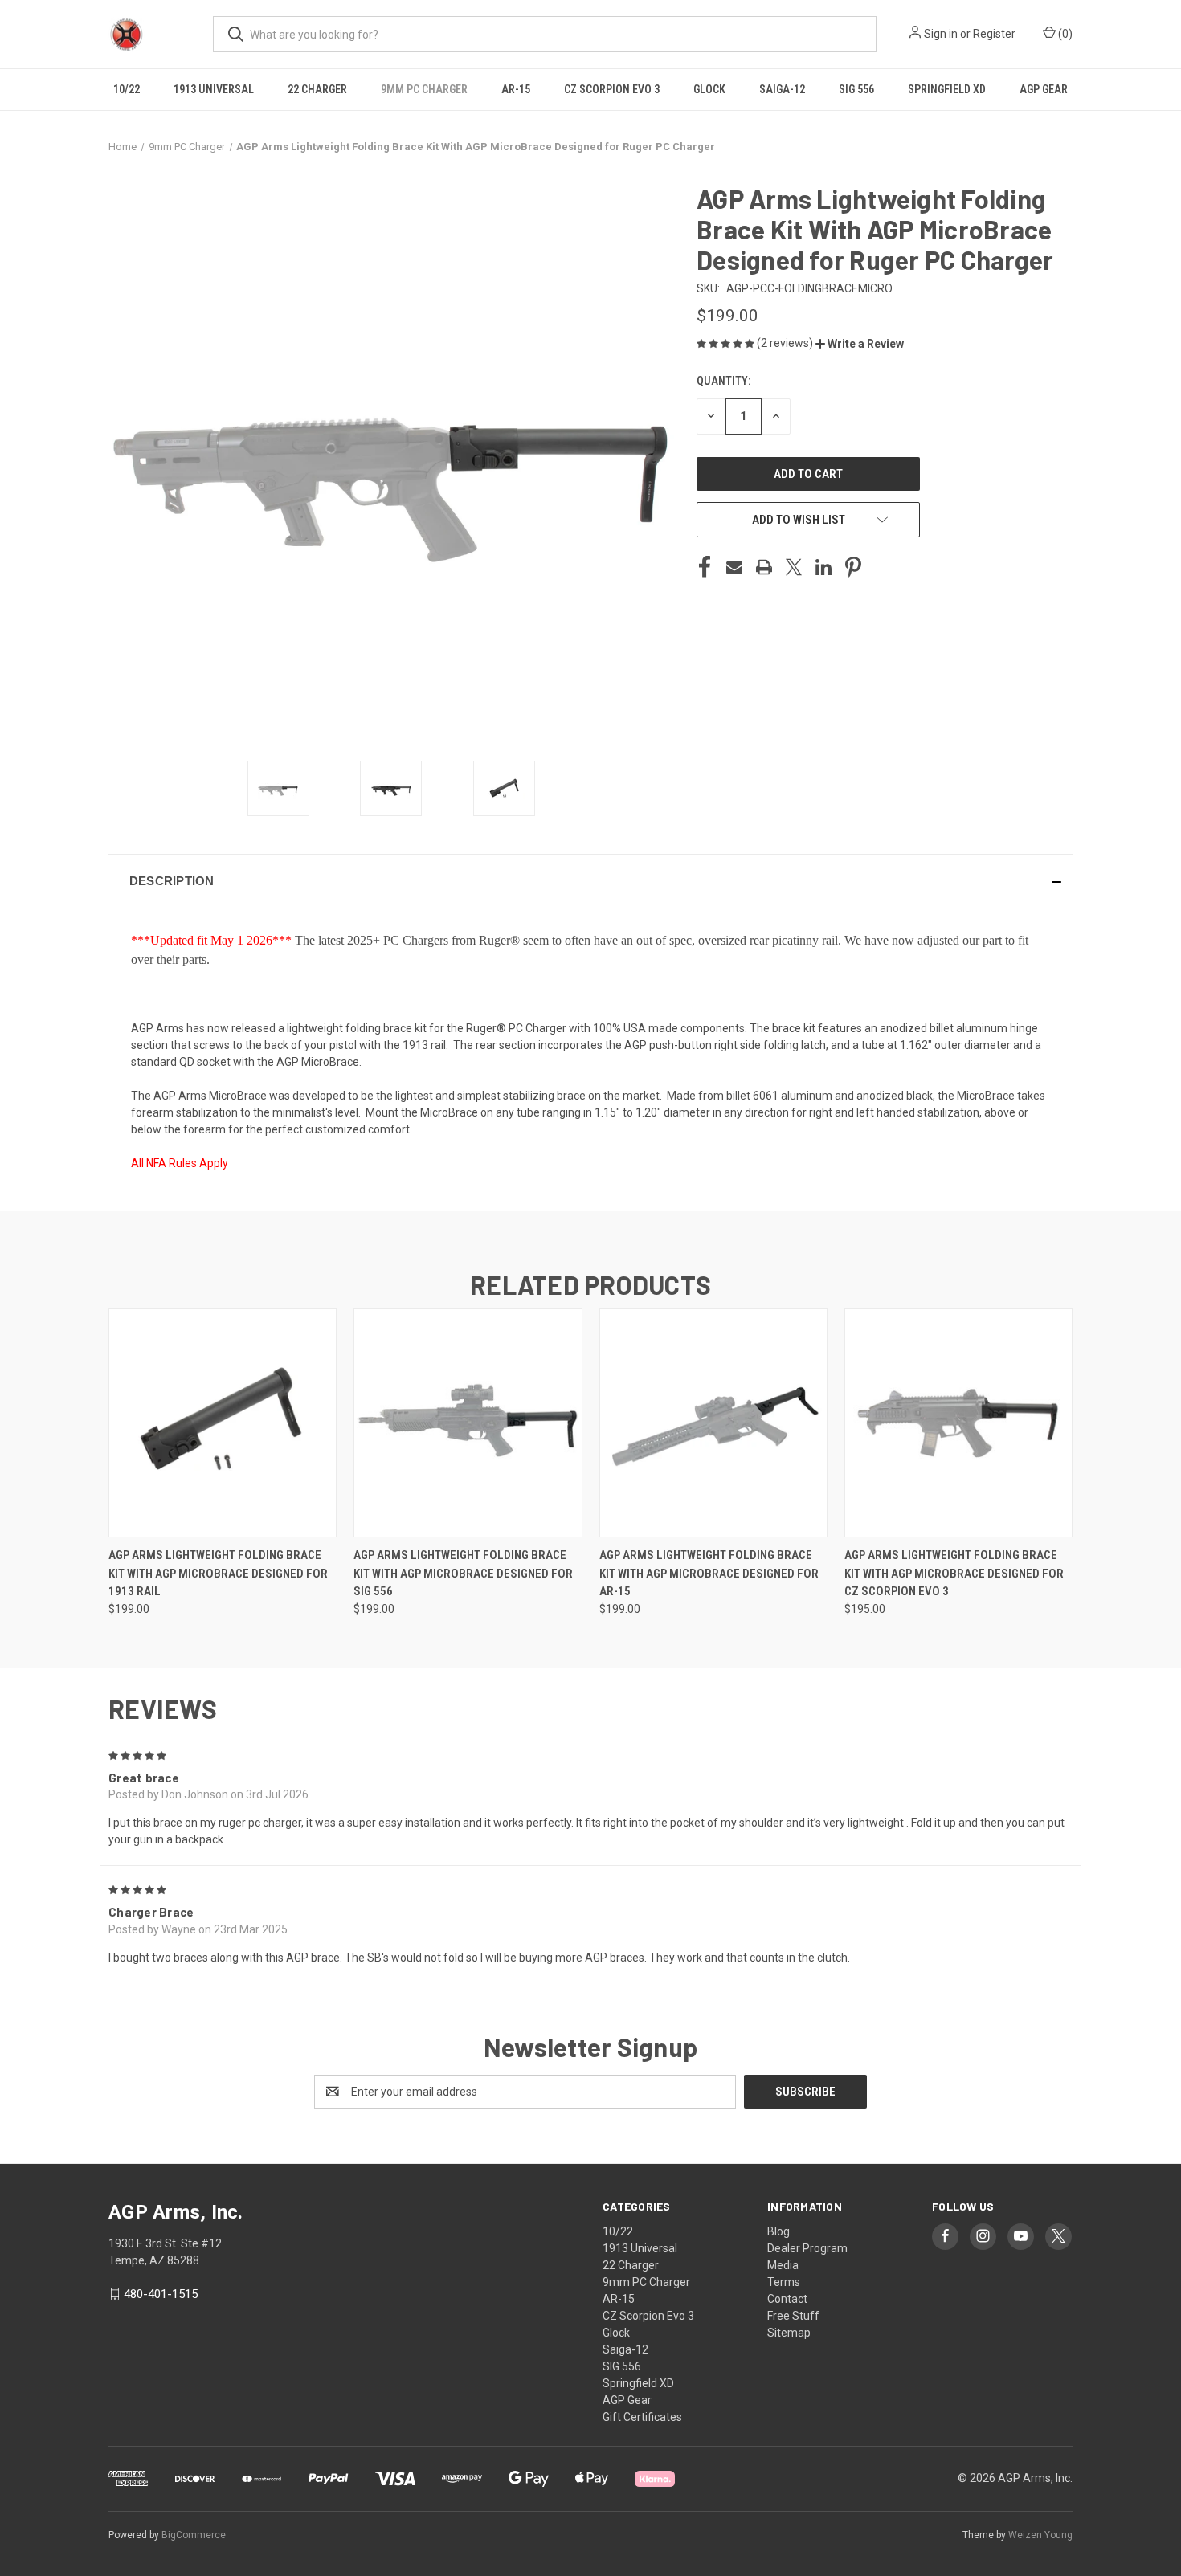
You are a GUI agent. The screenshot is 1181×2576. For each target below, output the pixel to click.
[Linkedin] (823, 567)
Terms (784, 2282)
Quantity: (723, 381)
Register (994, 34)
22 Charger (317, 89)
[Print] (764, 567)
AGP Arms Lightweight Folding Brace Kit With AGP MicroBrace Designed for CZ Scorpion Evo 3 (954, 1573)
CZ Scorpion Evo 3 (612, 89)
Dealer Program (807, 2248)
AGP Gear (1044, 89)
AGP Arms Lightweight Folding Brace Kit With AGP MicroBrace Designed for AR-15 (709, 1573)
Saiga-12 (782, 89)
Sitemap (789, 2333)
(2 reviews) (786, 343)
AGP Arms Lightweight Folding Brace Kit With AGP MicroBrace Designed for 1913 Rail (218, 1573)
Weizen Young (1040, 2535)
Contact (787, 2299)
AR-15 (516, 89)
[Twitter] (794, 567)
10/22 (127, 89)
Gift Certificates (642, 2417)
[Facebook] (705, 567)
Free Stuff (793, 2316)
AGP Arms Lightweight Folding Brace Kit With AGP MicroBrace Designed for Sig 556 (463, 1573)
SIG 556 (856, 89)
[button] (860, 344)
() (1064, 34)
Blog (778, 2231)
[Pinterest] (853, 567)
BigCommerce (194, 2535)
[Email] (734, 567)
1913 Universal (214, 89)
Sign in (941, 34)
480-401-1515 (161, 2294)
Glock (709, 89)
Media (783, 2265)
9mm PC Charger (424, 89)
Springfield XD (947, 89)
